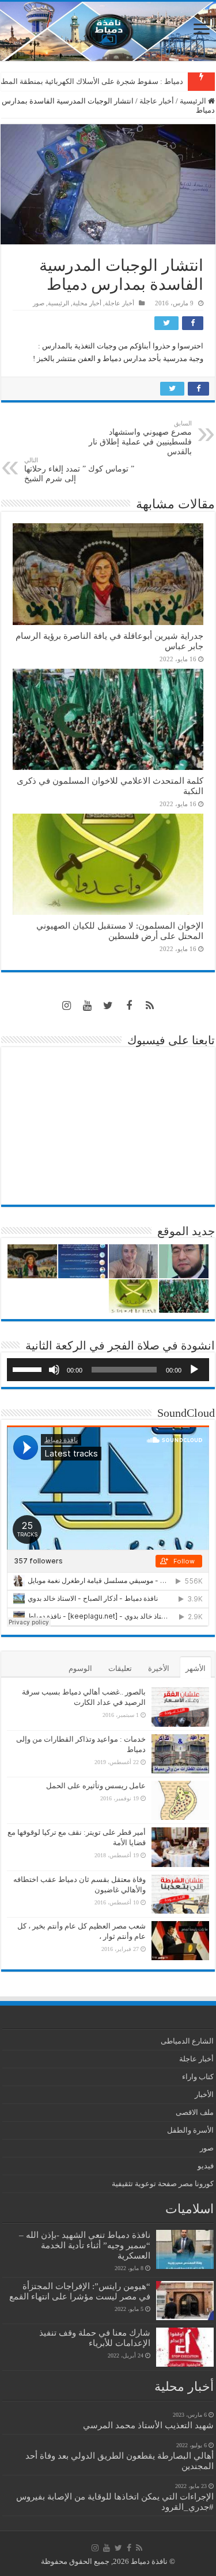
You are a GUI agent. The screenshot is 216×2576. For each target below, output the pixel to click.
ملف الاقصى (195, 2112)
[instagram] (67, 1006)
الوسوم (80, 1668)
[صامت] (54, 1370)
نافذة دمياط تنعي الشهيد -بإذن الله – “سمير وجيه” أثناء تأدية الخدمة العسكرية (85, 2245)
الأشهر (196, 1668)
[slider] (29, 1368)
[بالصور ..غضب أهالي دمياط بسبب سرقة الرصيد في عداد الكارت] (180, 1707)
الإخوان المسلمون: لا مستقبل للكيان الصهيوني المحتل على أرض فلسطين (120, 931)
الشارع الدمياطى (187, 2041)
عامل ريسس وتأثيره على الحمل (96, 1786)
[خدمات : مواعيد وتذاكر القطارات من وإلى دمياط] (180, 1754)
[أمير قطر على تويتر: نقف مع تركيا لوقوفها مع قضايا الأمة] (180, 1847)
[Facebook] (129, 1006)
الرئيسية (194, 101)
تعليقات (120, 1668)
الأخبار (204, 2094)
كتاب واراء (198, 2077)
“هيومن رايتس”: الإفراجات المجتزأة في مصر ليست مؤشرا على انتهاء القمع (80, 2291)
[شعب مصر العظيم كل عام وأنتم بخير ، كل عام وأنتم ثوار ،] (180, 1941)
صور (39, 303)
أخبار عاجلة (157, 101)
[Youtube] (88, 1006)
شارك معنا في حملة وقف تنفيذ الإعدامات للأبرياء (95, 2338)
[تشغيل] (194, 1370)
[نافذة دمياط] (108, 31)
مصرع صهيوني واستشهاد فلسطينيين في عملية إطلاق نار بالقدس (140, 438)
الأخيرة (159, 1668)
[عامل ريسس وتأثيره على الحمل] (180, 1801)
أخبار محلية (87, 303)
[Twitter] (108, 1006)
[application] (108, 1370)
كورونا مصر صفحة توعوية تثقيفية (163, 2184)
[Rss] (150, 1006)
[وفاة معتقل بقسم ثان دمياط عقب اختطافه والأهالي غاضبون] (180, 1894)
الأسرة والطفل (190, 2130)
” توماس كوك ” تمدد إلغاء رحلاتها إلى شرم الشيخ (79, 470)
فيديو (206, 2166)
